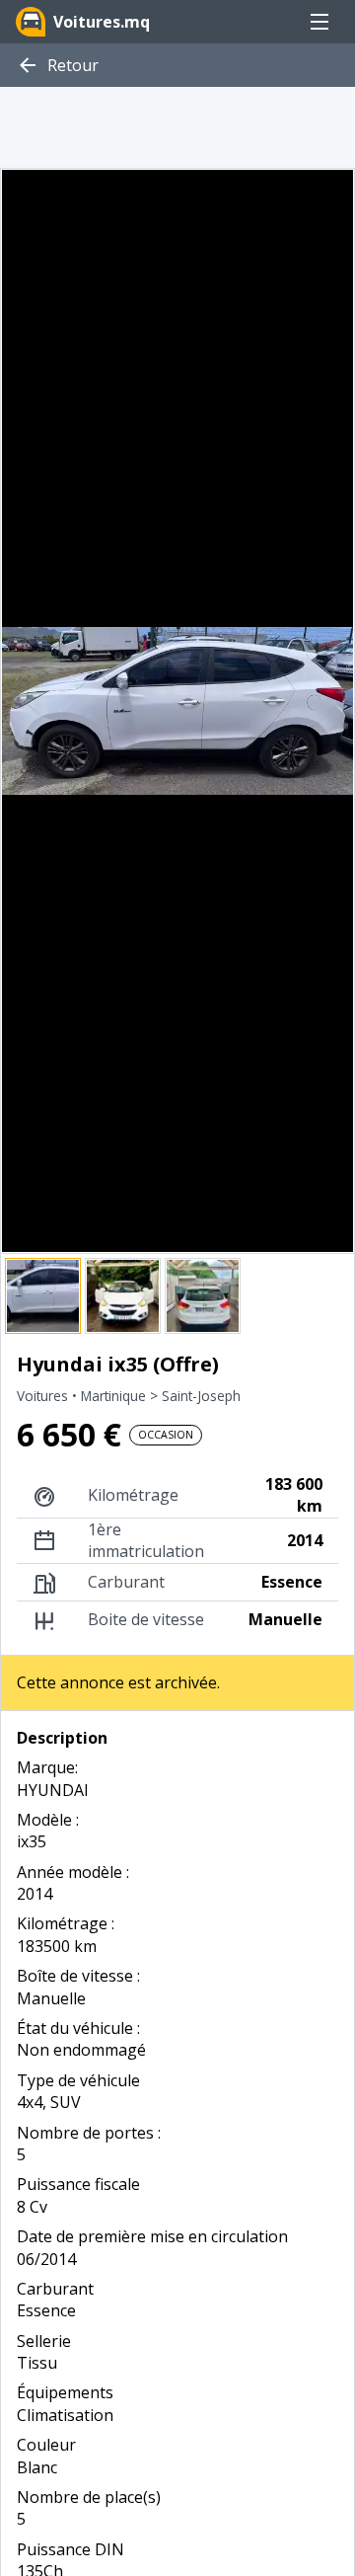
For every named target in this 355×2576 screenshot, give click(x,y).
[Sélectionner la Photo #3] (203, 1296)
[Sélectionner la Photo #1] (43, 1296)
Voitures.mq (102, 22)
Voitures (44, 1396)
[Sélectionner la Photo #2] (123, 1296)
